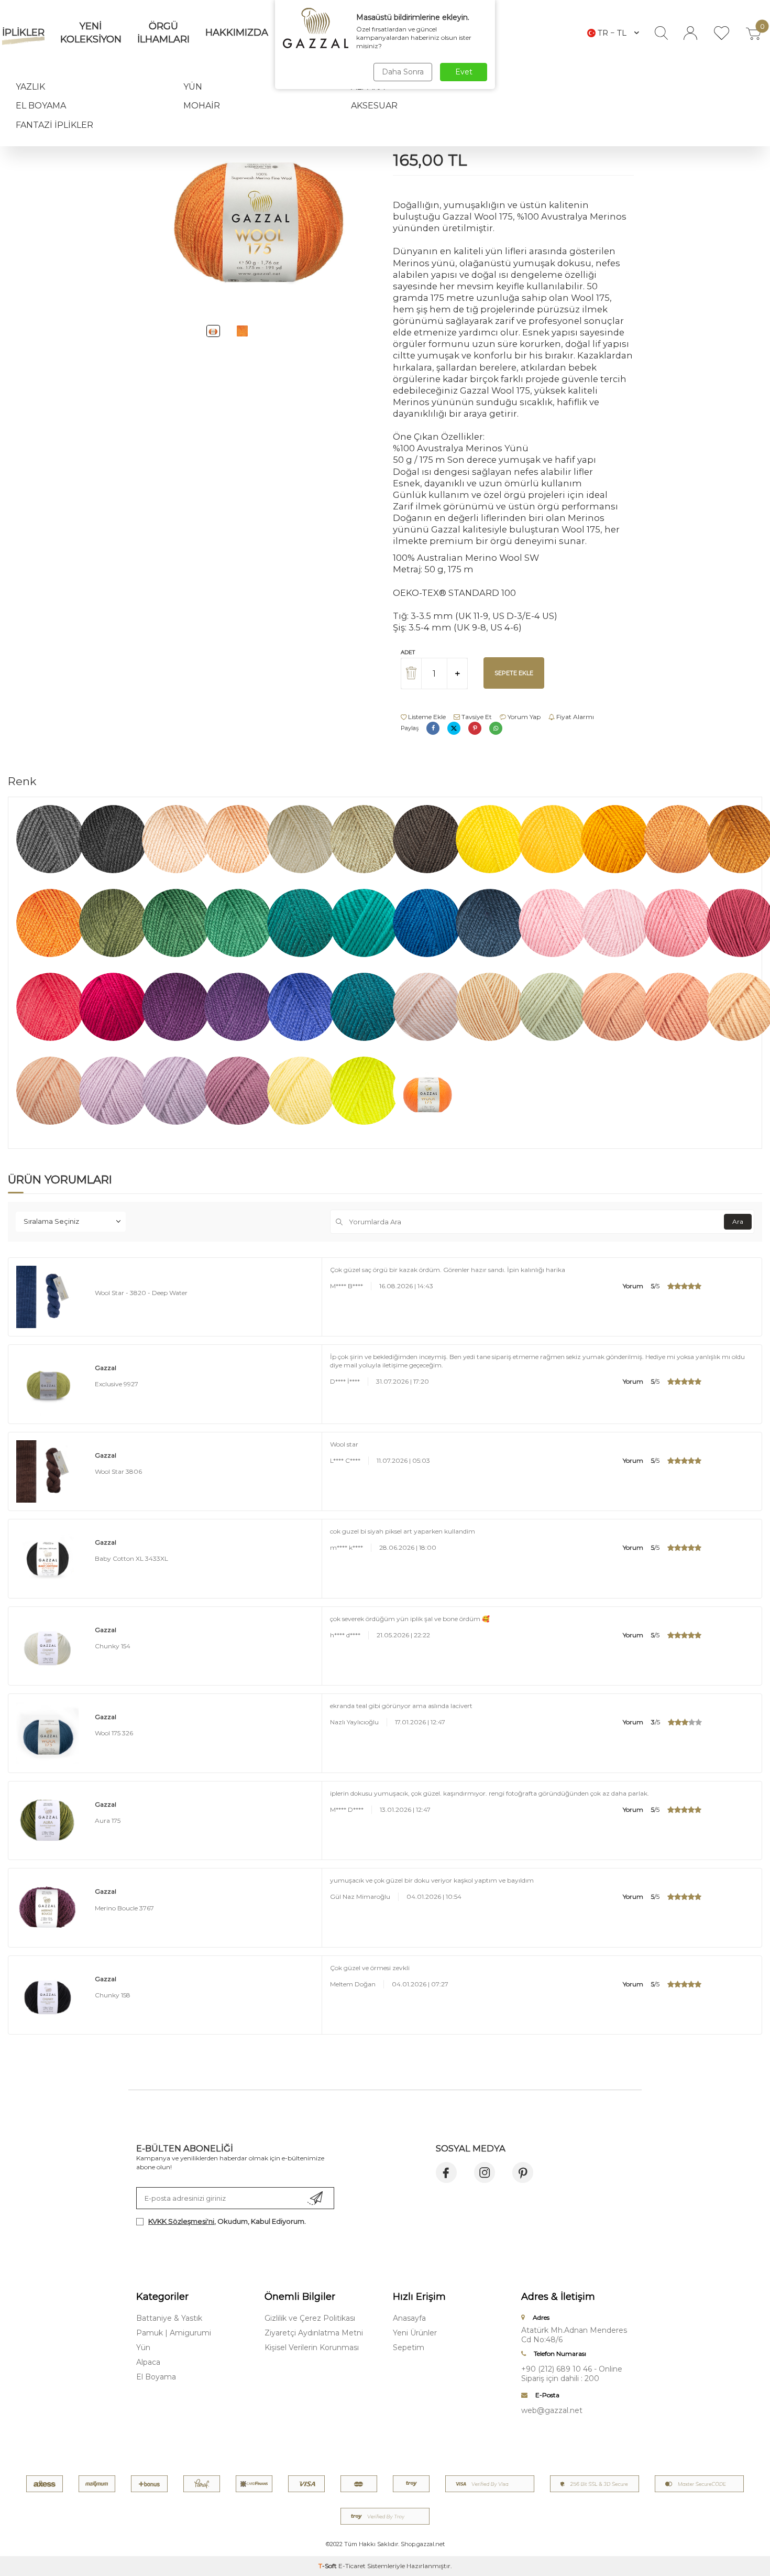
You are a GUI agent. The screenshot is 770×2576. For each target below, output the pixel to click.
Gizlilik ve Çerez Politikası (310, 2318)
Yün (193, 87)
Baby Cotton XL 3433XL (131, 1558)
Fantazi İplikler (54, 125)
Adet (408, 652)
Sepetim (409, 2347)
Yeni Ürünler (415, 2333)
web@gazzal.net (552, 2410)
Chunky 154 (113, 1646)
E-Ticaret (352, 2566)
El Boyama (41, 106)
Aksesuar (374, 106)
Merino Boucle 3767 (124, 1908)
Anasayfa (409, 2318)
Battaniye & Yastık (169, 2318)
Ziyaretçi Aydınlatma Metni (314, 2333)
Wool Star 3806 (118, 1471)
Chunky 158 (113, 1995)
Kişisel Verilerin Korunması (312, 2347)
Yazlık (30, 87)
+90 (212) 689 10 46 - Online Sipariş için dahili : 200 (572, 2374)
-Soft (328, 2566)
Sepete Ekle (514, 673)
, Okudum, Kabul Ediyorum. (227, 2221)
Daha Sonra (403, 72)
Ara (738, 1221)
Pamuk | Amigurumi (174, 2333)
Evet (464, 72)
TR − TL (612, 33)
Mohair (202, 106)
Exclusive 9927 (117, 1384)
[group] (257, 209)
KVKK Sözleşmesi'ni (181, 2221)
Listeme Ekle (426, 717)
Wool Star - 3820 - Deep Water (141, 1293)
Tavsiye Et (476, 717)
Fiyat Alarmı (574, 717)
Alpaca (148, 2362)
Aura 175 (108, 1820)
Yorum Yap (523, 717)
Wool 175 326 (114, 1733)
